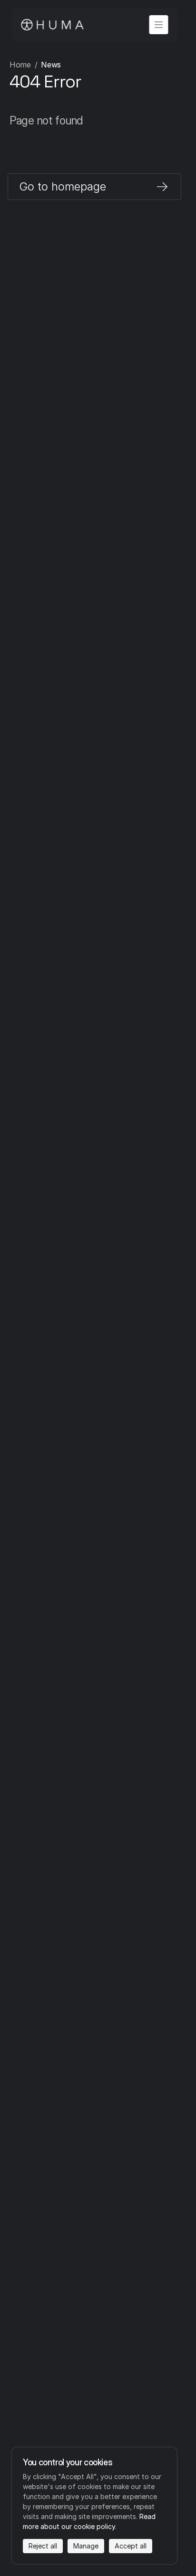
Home (20, 65)
